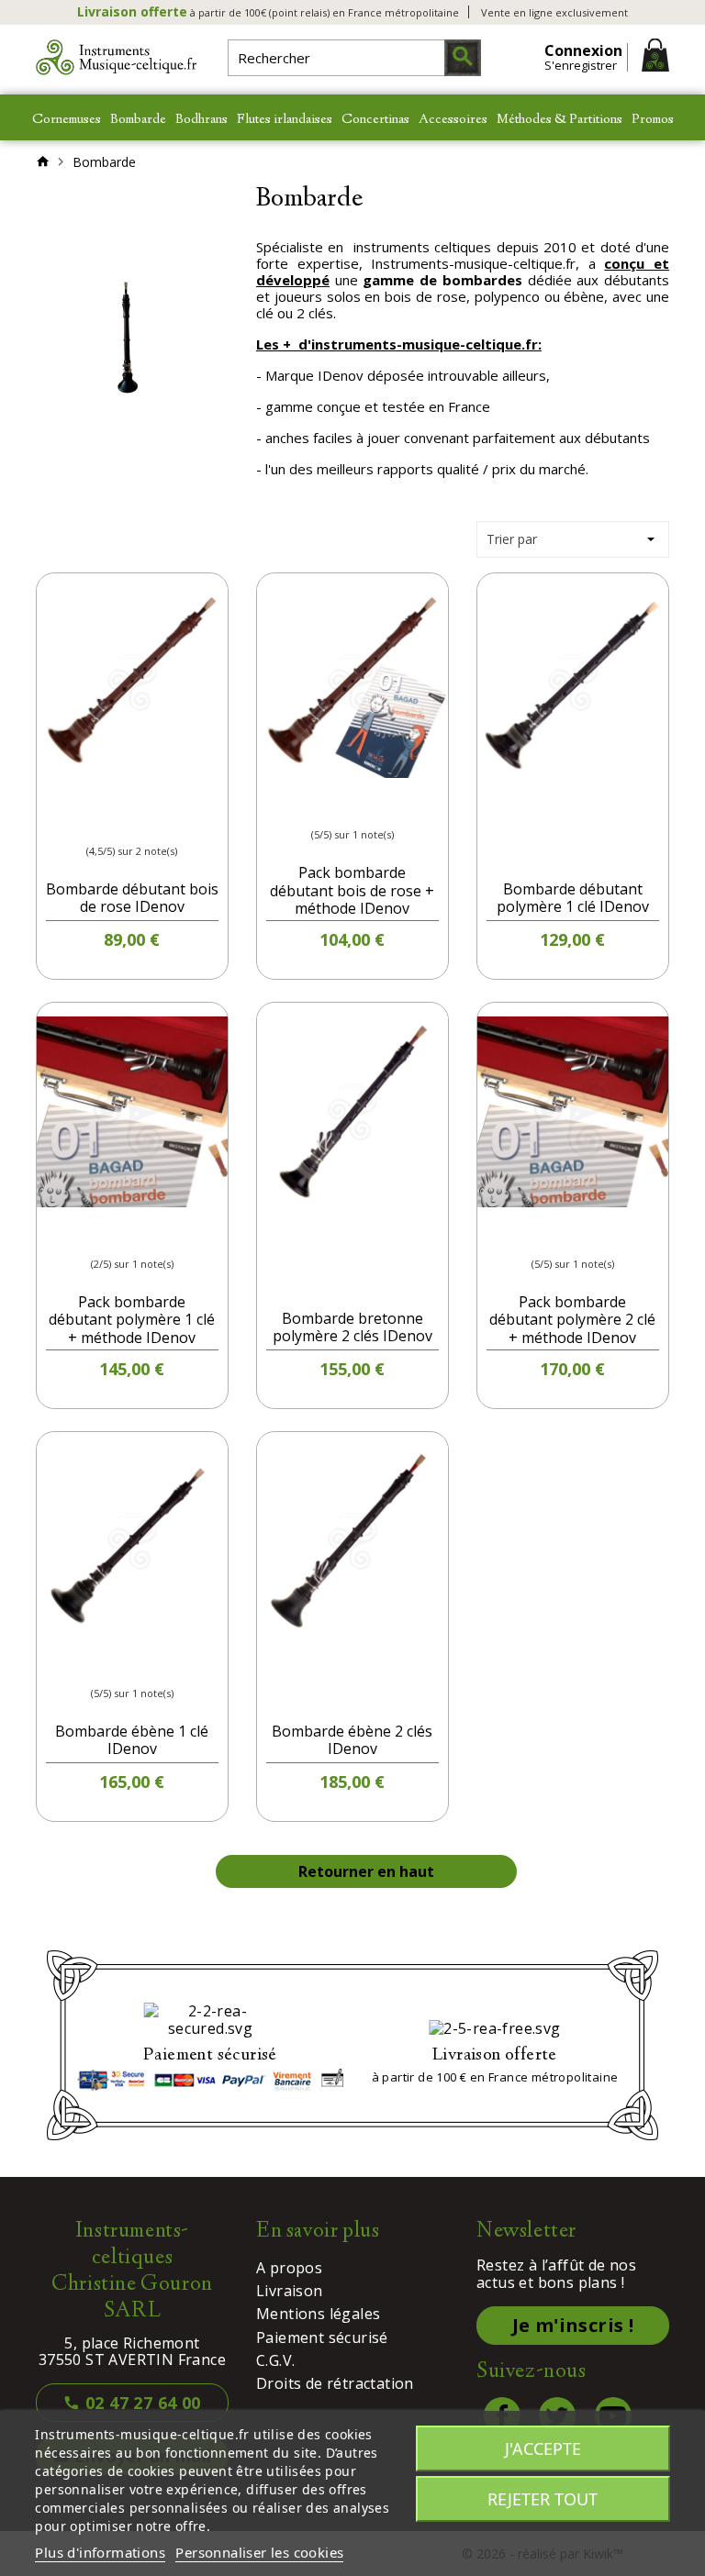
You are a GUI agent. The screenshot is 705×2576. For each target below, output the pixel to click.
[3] (105, 821)
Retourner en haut (366, 1871)
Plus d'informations (100, 2552)
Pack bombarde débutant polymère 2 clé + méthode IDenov (572, 1319)
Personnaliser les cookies (259, 2552)
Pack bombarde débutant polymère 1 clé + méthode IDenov (132, 1319)
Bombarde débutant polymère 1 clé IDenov (573, 898)
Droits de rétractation (335, 2383)
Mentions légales (318, 2314)
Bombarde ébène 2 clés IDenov (352, 1740)
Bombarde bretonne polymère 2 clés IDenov (352, 1327)
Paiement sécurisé (322, 2337)
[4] (369, 804)
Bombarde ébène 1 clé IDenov (132, 1740)
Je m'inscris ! (573, 2325)
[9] (171, 821)
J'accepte (543, 2448)
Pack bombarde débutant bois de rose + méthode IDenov (352, 890)
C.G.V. (275, 2360)
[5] (127, 821)
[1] (83, 821)
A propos (289, 2268)
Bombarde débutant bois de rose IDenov (132, 898)
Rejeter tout (543, 2499)
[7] (149, 821)
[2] (336, 804)
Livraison (290, 2291)
